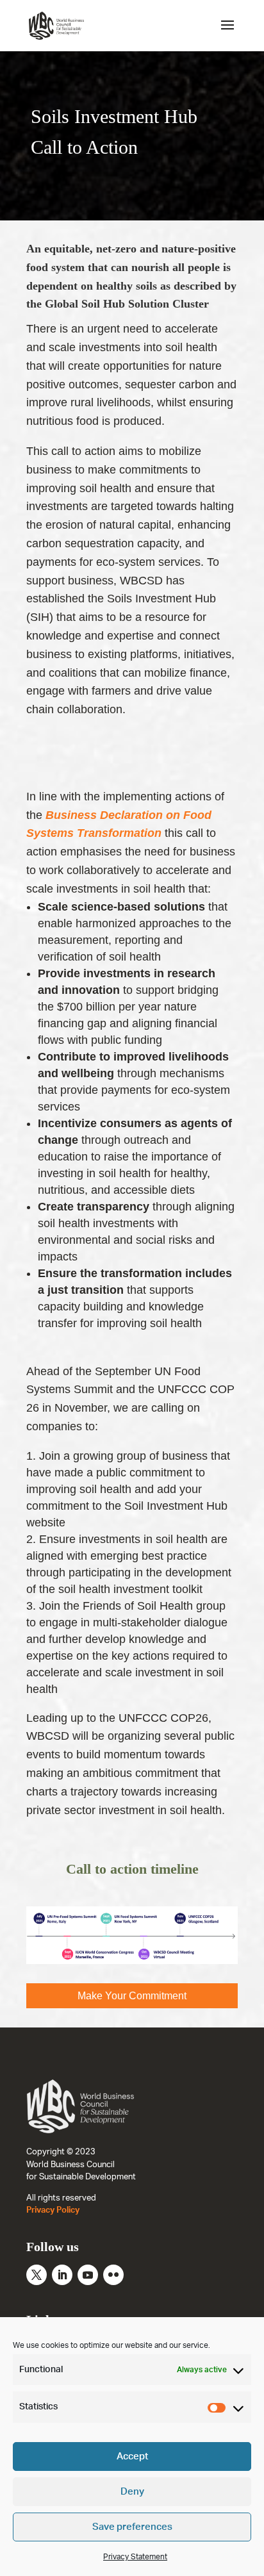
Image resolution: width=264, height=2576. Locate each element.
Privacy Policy (53, 2210)
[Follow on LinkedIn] (62, 2275)
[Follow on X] (37, 2275)
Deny (132, 2492)
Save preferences (132, 2527)
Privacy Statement (135, 2557)
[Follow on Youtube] (88, 2275)
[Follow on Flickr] (113, 2275)
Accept (132, 2456)
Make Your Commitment (132, 1996)
